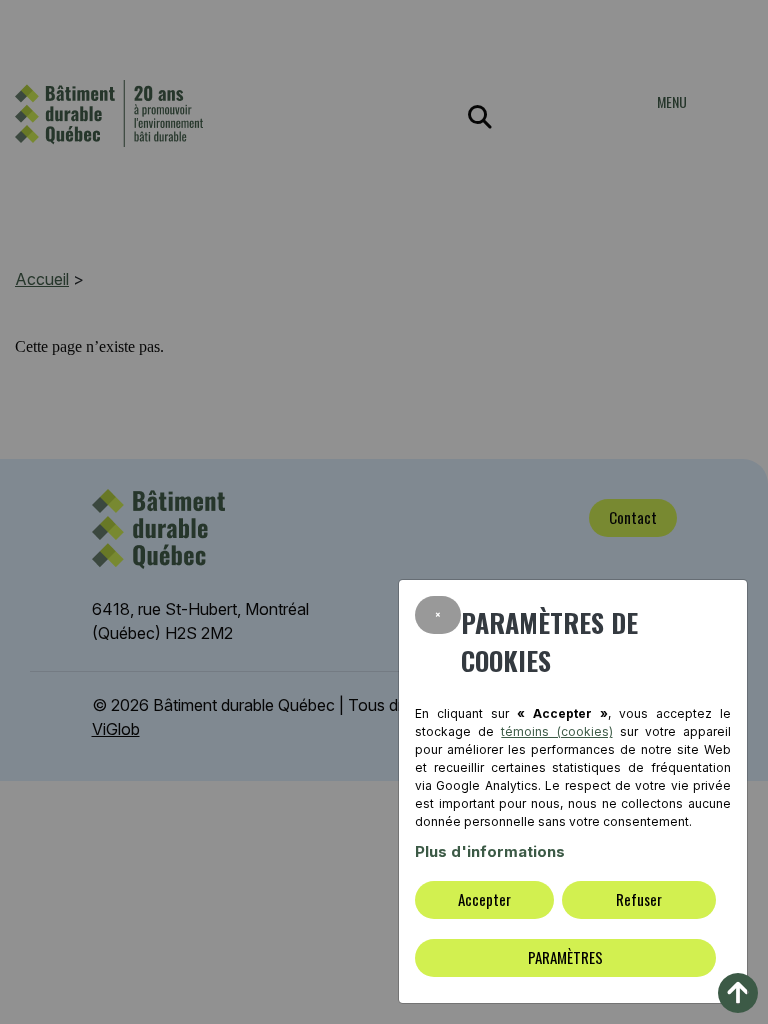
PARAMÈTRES (565, 957)
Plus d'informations (490, 851)
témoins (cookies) (556, 731)
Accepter (484, 899)
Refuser (639, 899)
